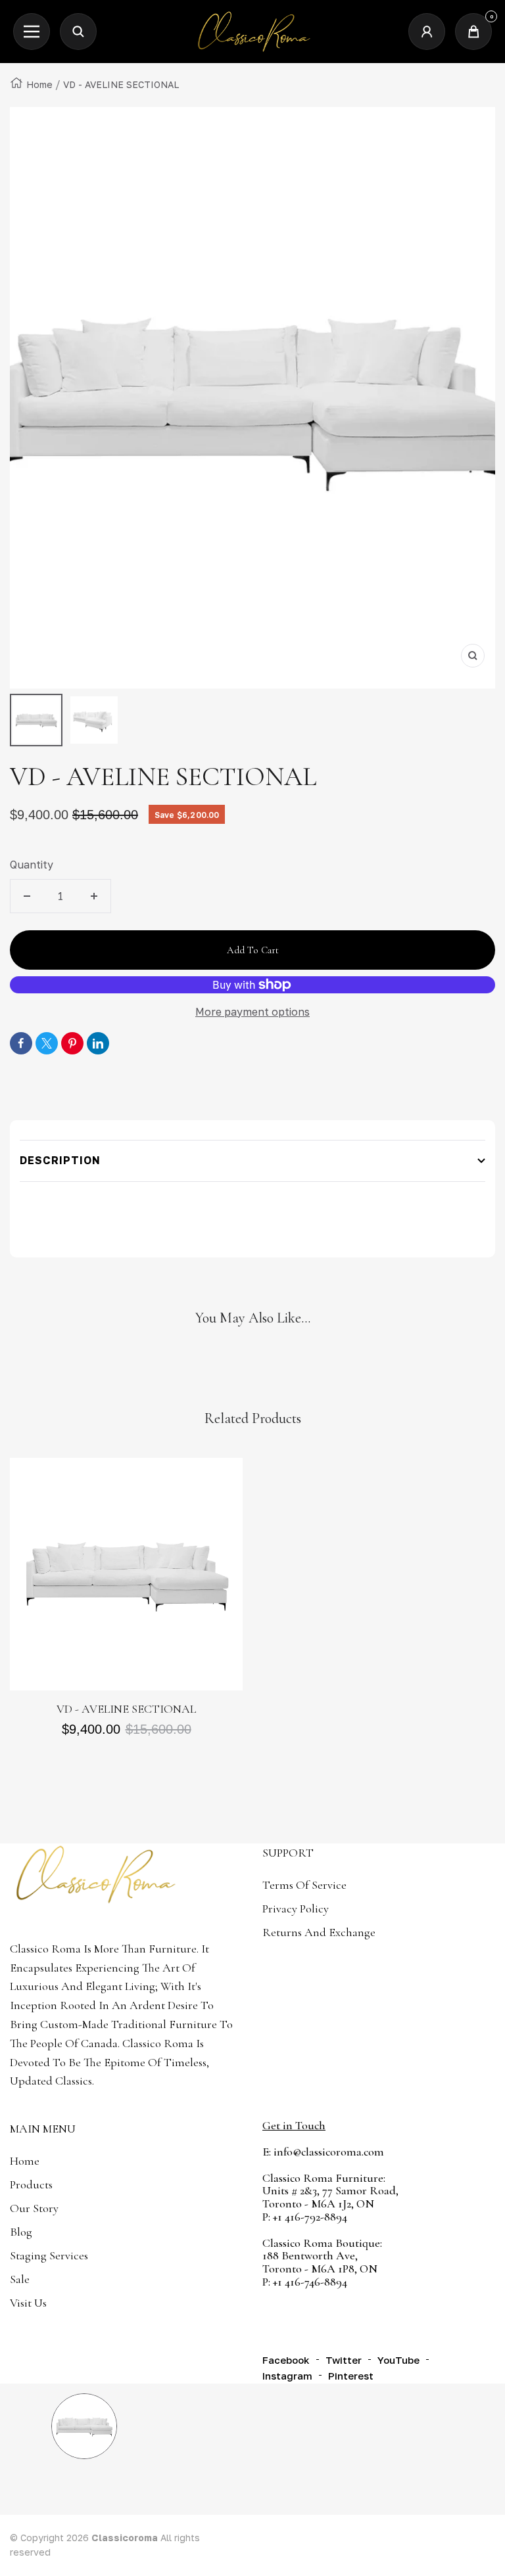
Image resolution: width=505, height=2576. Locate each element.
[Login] (427, 32)
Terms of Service (304, 1885)
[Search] (78, 32)
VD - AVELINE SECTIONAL (126, 1709)
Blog (21, 2232)
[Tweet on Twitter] (47, 1043)
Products (31, 2184)
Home (39, 84)
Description (60, 1160)
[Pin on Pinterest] (72, 1043)
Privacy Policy (296, 1909)
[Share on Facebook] (21, 1043)
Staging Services (49, 2255)
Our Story (34, 2208)
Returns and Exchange (319, 1932)
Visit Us (28, 2303)
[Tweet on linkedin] (98, 1043)
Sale (20, 2279)
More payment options (252, 1012)
